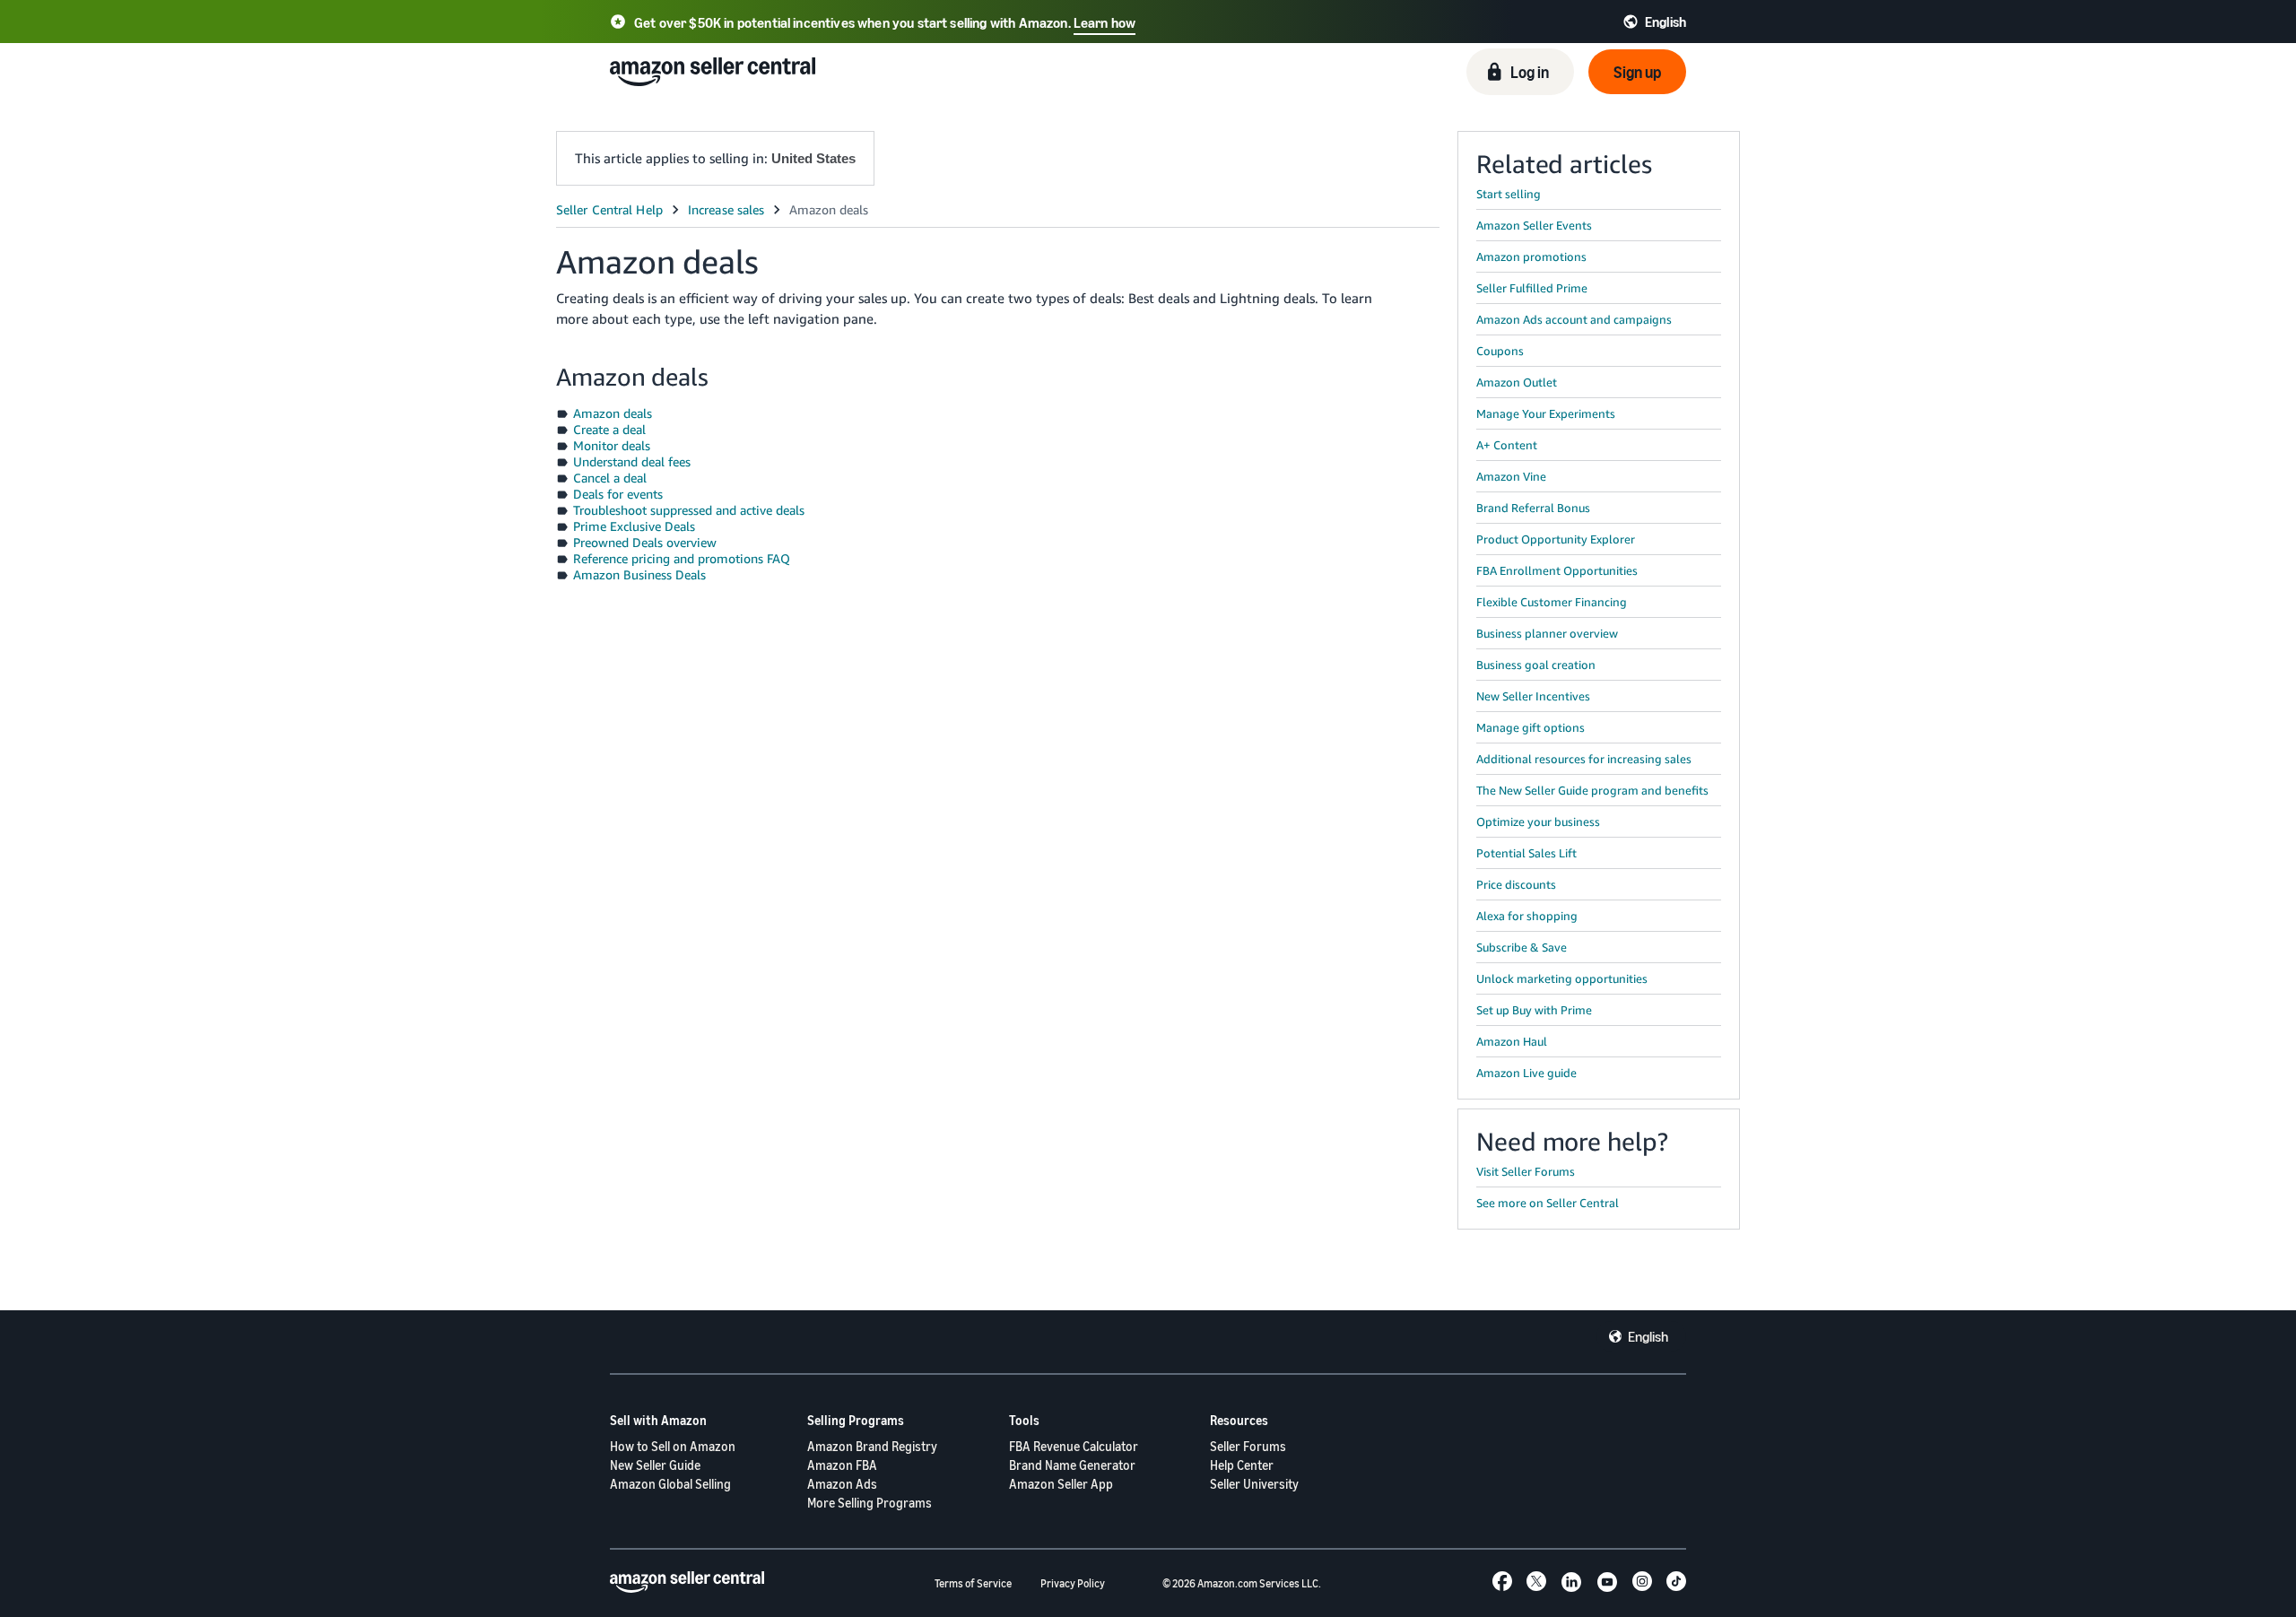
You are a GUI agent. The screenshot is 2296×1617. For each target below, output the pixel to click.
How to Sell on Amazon (673, 1446)
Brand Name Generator (1072, 1465)
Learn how (1105, 22)
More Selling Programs (870, 1503)
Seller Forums (1248, 1446)
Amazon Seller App (1061, 1484)
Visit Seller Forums (1526, 1171)
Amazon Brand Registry (872, 1446)
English (1648, 1336)
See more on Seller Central (1548, 1203)
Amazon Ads (842, 1484)
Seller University (1254, 1484)
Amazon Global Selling (670, 1484)
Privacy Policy (1073, 1583)
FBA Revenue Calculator (1074, 1446)
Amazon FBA (842, 1465)
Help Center (1242, 1465)
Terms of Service (973, 1583)
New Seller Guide (655, 1465)
